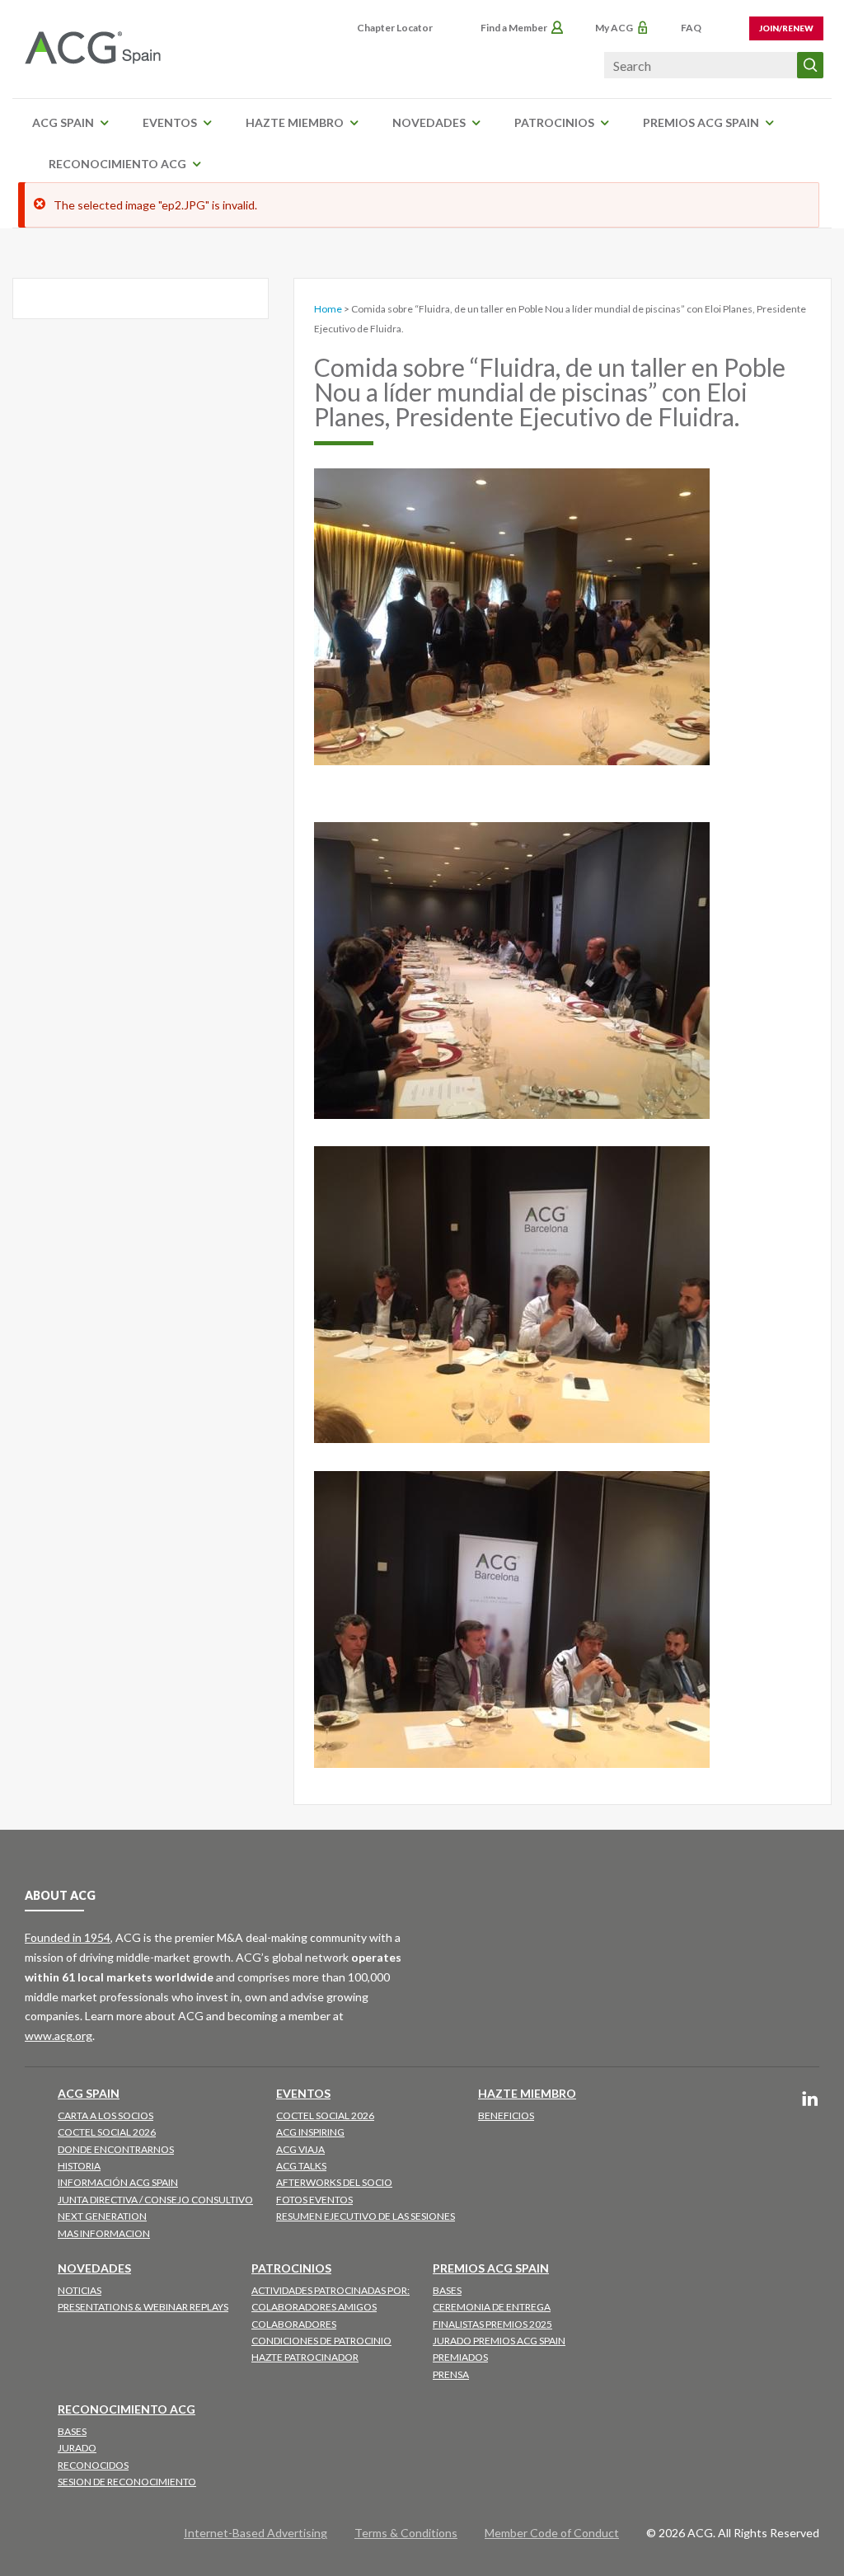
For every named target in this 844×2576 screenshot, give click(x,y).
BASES (447, 2290)
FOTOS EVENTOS (314, 2200)
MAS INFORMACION (104, 2233)
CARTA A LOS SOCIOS (105, 2115)
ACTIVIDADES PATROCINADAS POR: (331, 2290)
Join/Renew (786, 28)
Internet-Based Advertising (256, 2533)
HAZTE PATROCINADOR (305, 2357)
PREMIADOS (460, 2357)
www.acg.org (59, 2035)
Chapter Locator (395, 28)
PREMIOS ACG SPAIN (701, 122)
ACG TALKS (301, 2166)
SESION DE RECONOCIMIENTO (127, 2482)
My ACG (614, 28)
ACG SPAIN (63, 122)
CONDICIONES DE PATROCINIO (321, 2341)
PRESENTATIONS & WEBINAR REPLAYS (143, 2307)
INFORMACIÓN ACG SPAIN (118, 2182)
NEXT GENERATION (102, 2216)
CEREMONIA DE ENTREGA (492, 2307)
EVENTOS (170, 122)
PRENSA (451, 2374)
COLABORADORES (294, 2324)
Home (328, 309)
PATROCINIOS (554, 122)
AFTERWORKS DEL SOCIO (334, 2182)
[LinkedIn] (810, 2100)
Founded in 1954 (68, 1937)
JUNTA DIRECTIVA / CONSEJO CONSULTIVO (155, 2200)
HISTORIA (79, 2166)
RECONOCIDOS (93, 2465)
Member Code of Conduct (552, 2533)
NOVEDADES (429, 122)
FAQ (691, 28)
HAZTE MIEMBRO (295, 122)
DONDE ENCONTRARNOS (116, 2149)
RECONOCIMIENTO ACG (117, 164)
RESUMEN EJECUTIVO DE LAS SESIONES (366, 2216)
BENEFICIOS (506, 2115)
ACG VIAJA (300, 2149)
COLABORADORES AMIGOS (314, 2307)
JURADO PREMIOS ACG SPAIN (499, 2341)
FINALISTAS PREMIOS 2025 (492, 2324)
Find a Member (514, 28)
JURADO (77, 2448)
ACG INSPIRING (310, 2132)
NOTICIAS (80, 2290)
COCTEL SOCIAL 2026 (107, 2132)
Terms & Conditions (406, 2533)
